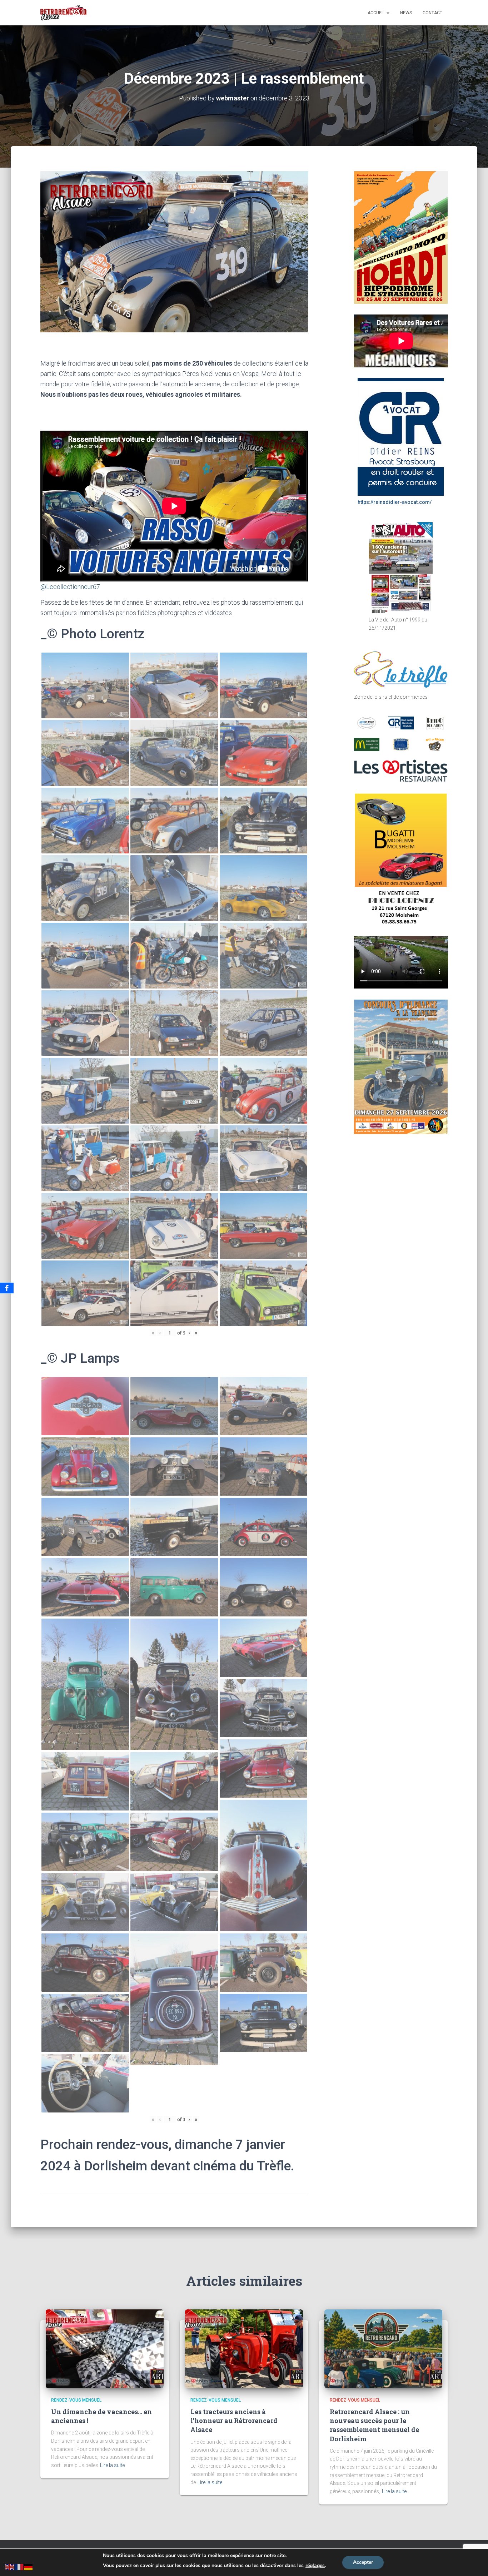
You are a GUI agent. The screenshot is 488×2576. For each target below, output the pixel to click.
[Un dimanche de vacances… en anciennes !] (105, 2348)
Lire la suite (112, 2465)
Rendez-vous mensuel (76, 2400)
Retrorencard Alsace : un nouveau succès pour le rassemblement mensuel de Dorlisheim (374, 2425)
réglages (315, 2566)
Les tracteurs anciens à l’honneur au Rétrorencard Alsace (234, 2421)
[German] (29, 2566)
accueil (377, 13)
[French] (19, 2566)
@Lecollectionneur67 (70, 587)
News (406, 13)
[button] (388, 13)
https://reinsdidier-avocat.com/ (395, 502)
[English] (10, 2566)
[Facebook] (7, 1288)
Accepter (363, 2562)
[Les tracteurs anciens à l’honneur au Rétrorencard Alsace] (244, 2348)
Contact (432, 13)
